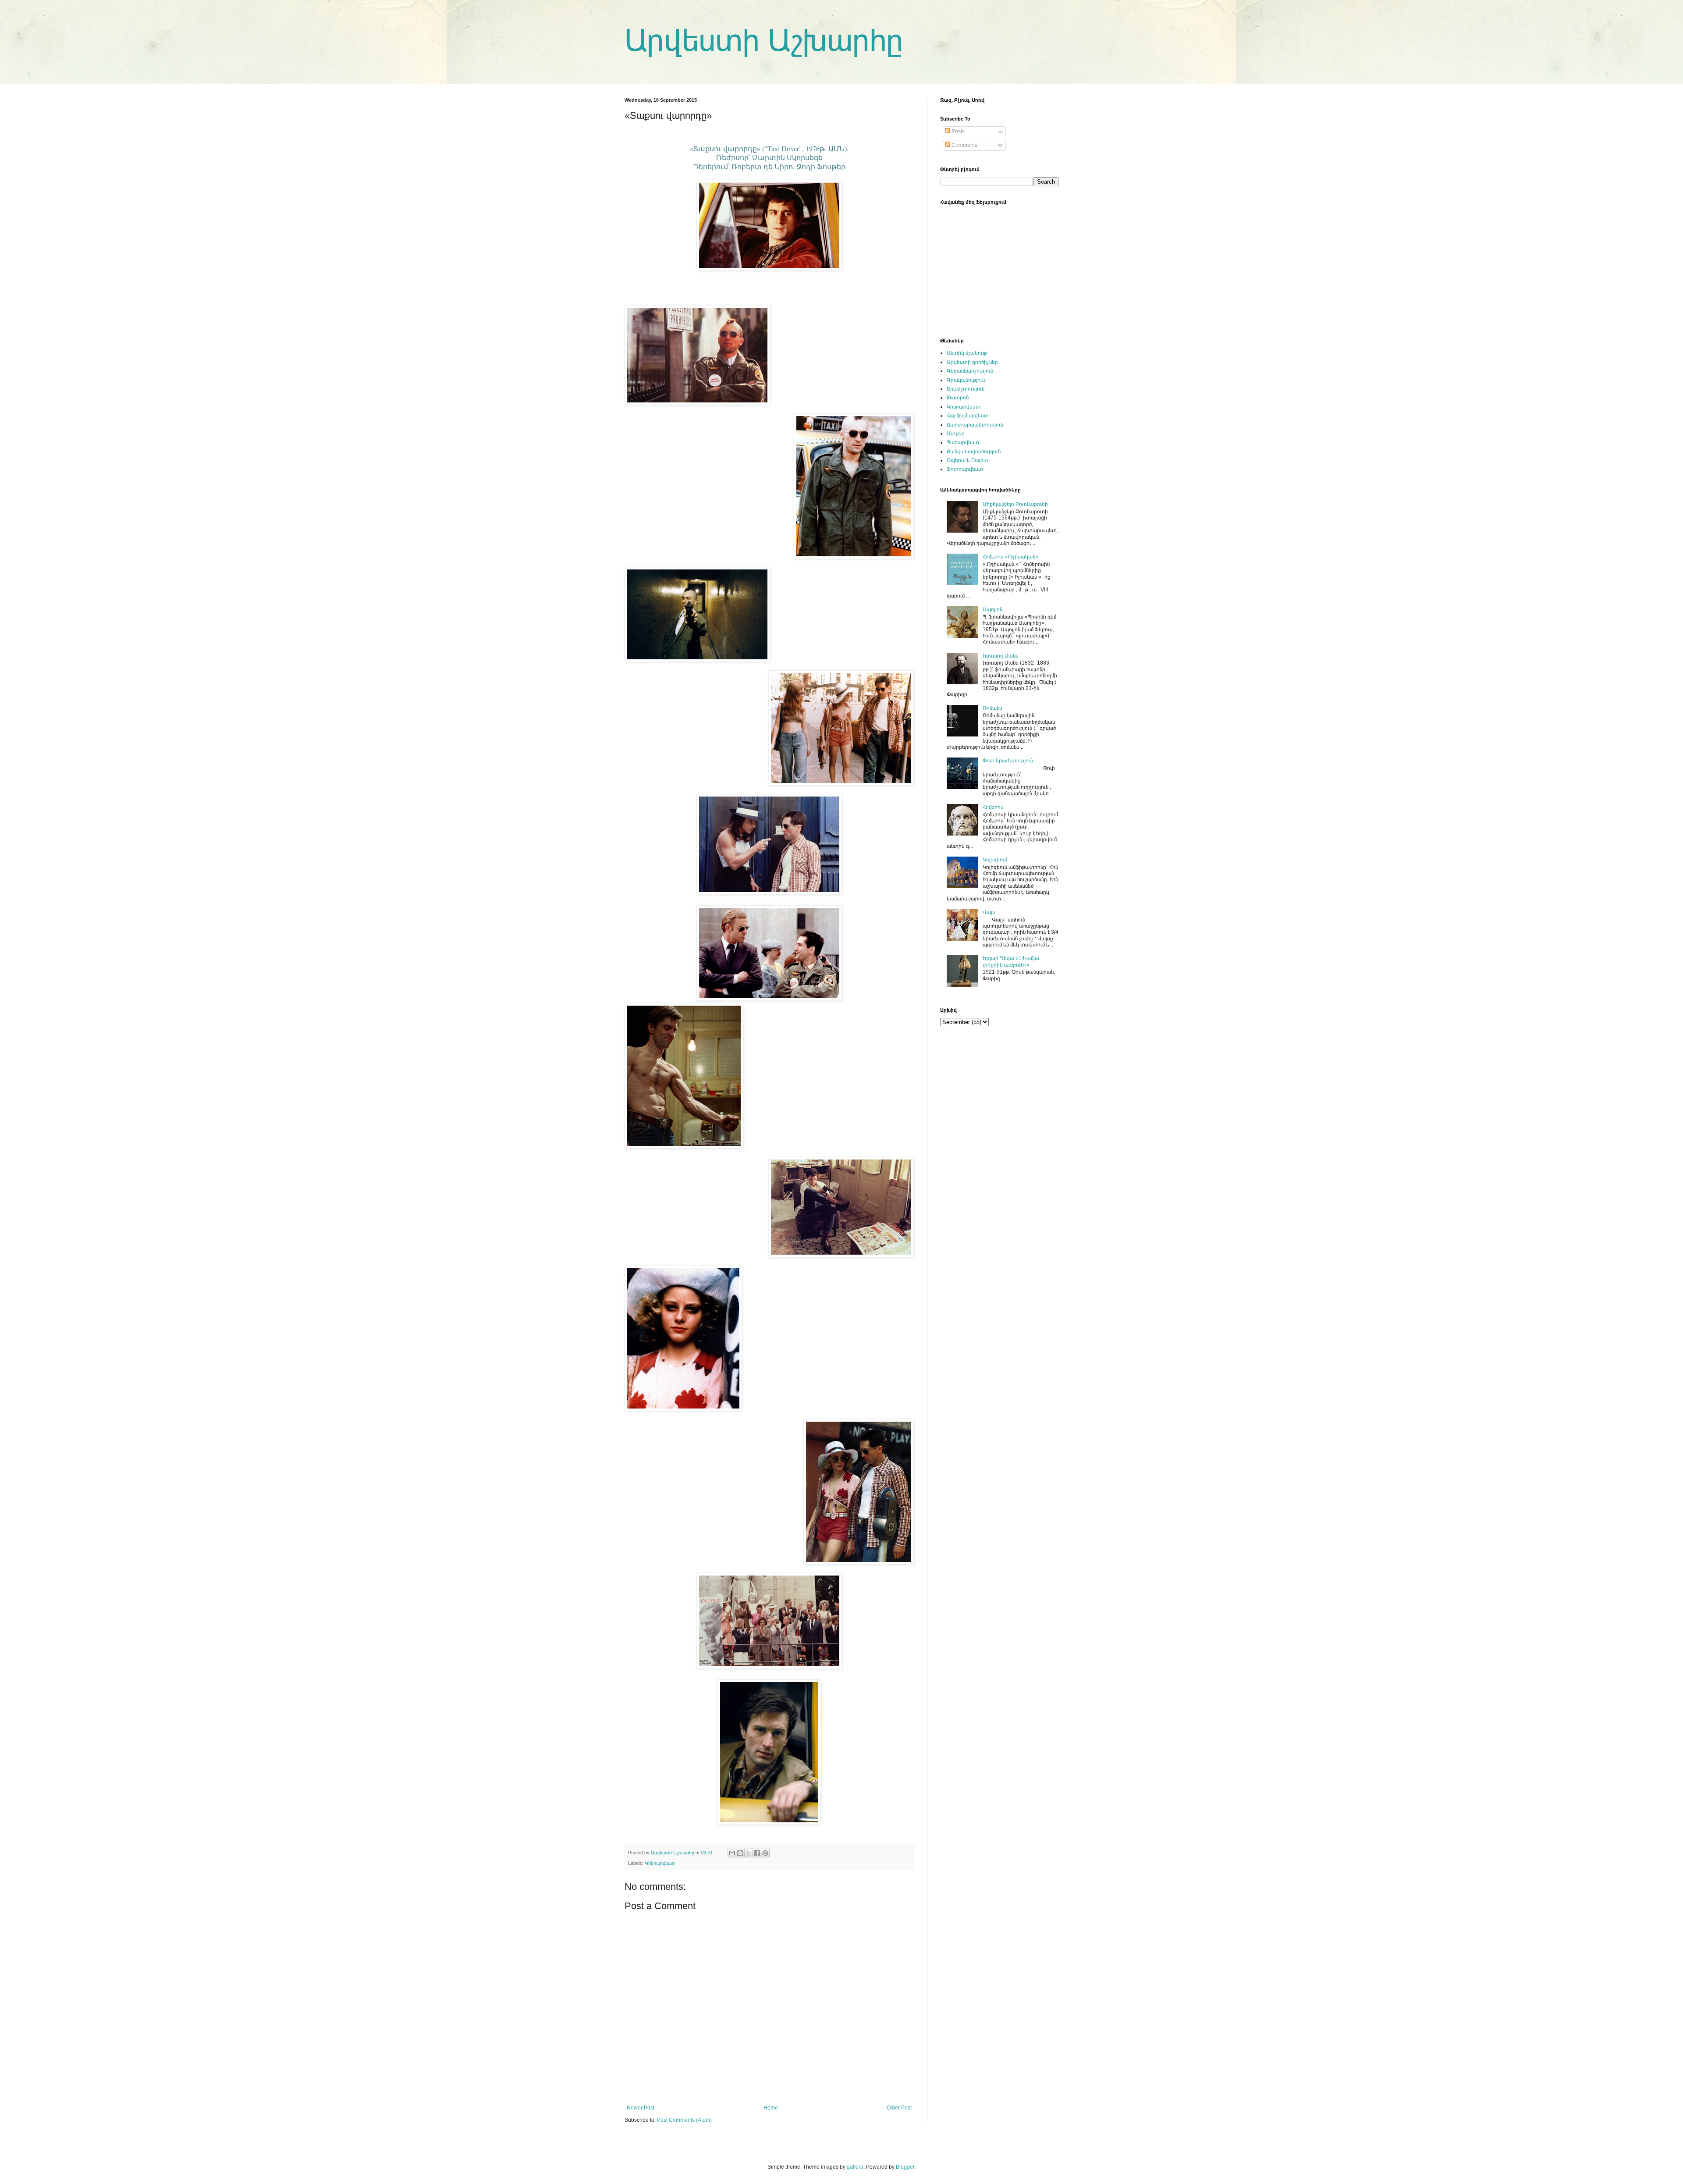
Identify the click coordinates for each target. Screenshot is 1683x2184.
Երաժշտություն (966, 389)
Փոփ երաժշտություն (1008, 761)
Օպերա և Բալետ (968, 460)
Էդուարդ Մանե (1001, 656)
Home (771, 2108)
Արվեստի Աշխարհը (764, 40)
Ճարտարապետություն (975, 425)
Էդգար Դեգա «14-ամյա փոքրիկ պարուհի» (1011, 961)
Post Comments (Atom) (684, 2120)
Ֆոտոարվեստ (965, 469)
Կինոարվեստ (660, 1863)
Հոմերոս (993, 807)
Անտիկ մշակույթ (967, 353)
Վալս (989, 912)
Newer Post (641, 2108)
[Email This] (732, 1853)
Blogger (905, 2167)
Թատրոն (958, 398)
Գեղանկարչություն (970, 371)
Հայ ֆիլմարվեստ (968, 416)
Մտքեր (956, 434)
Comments (964, 145)
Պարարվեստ (963, 442)
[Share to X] (749, 1853)
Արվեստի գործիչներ (972, 362)
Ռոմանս (992, 708)
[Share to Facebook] (757, 1853)
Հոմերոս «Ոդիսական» (1010, 557)
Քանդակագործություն (974, 452)
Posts (957, 132)
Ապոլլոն (992, 609)
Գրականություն (966, 380)
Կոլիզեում (995, 860)
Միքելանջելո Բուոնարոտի (1015, 504)
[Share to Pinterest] (765, 1853)
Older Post (899, 2108)
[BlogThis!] (740, 1853)
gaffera (855, 2167)
